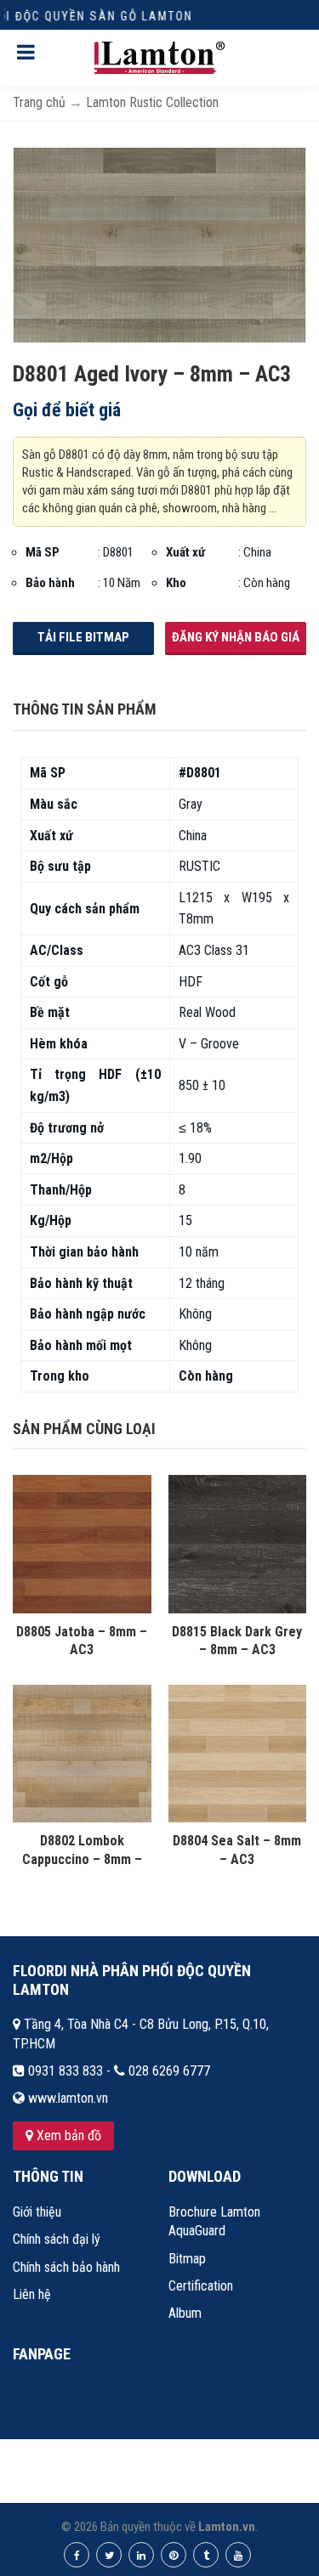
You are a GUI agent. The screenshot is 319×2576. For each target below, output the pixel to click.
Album (185, 2313)
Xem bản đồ (67, 2135)
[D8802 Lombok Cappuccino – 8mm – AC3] (82, 1753)
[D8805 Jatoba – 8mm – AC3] (82, 1543)
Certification (201, 2286)
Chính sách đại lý (57, 2239)
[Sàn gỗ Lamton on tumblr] (206, 2555)
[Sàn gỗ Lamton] (159, 58)
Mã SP (43, 552)
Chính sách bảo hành (66, 2267)
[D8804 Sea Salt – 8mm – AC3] (238, 1753)
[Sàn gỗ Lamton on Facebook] (77, 2555)
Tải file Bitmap (83, 637)
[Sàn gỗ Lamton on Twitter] (109, 2555)
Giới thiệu (37, 2212)
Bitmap (187, 2259)
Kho (176, 583)
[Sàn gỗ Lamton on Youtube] (238, 2555)
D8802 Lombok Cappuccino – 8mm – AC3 (82, 1859)
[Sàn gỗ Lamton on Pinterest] (174, 2555)
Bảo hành (50, 583)
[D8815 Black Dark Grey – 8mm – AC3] (238, 1543)
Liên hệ (32, 2294)
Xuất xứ (185, 552)
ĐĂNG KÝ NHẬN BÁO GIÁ (236, 637)
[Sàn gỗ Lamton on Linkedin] (141, 2555)
